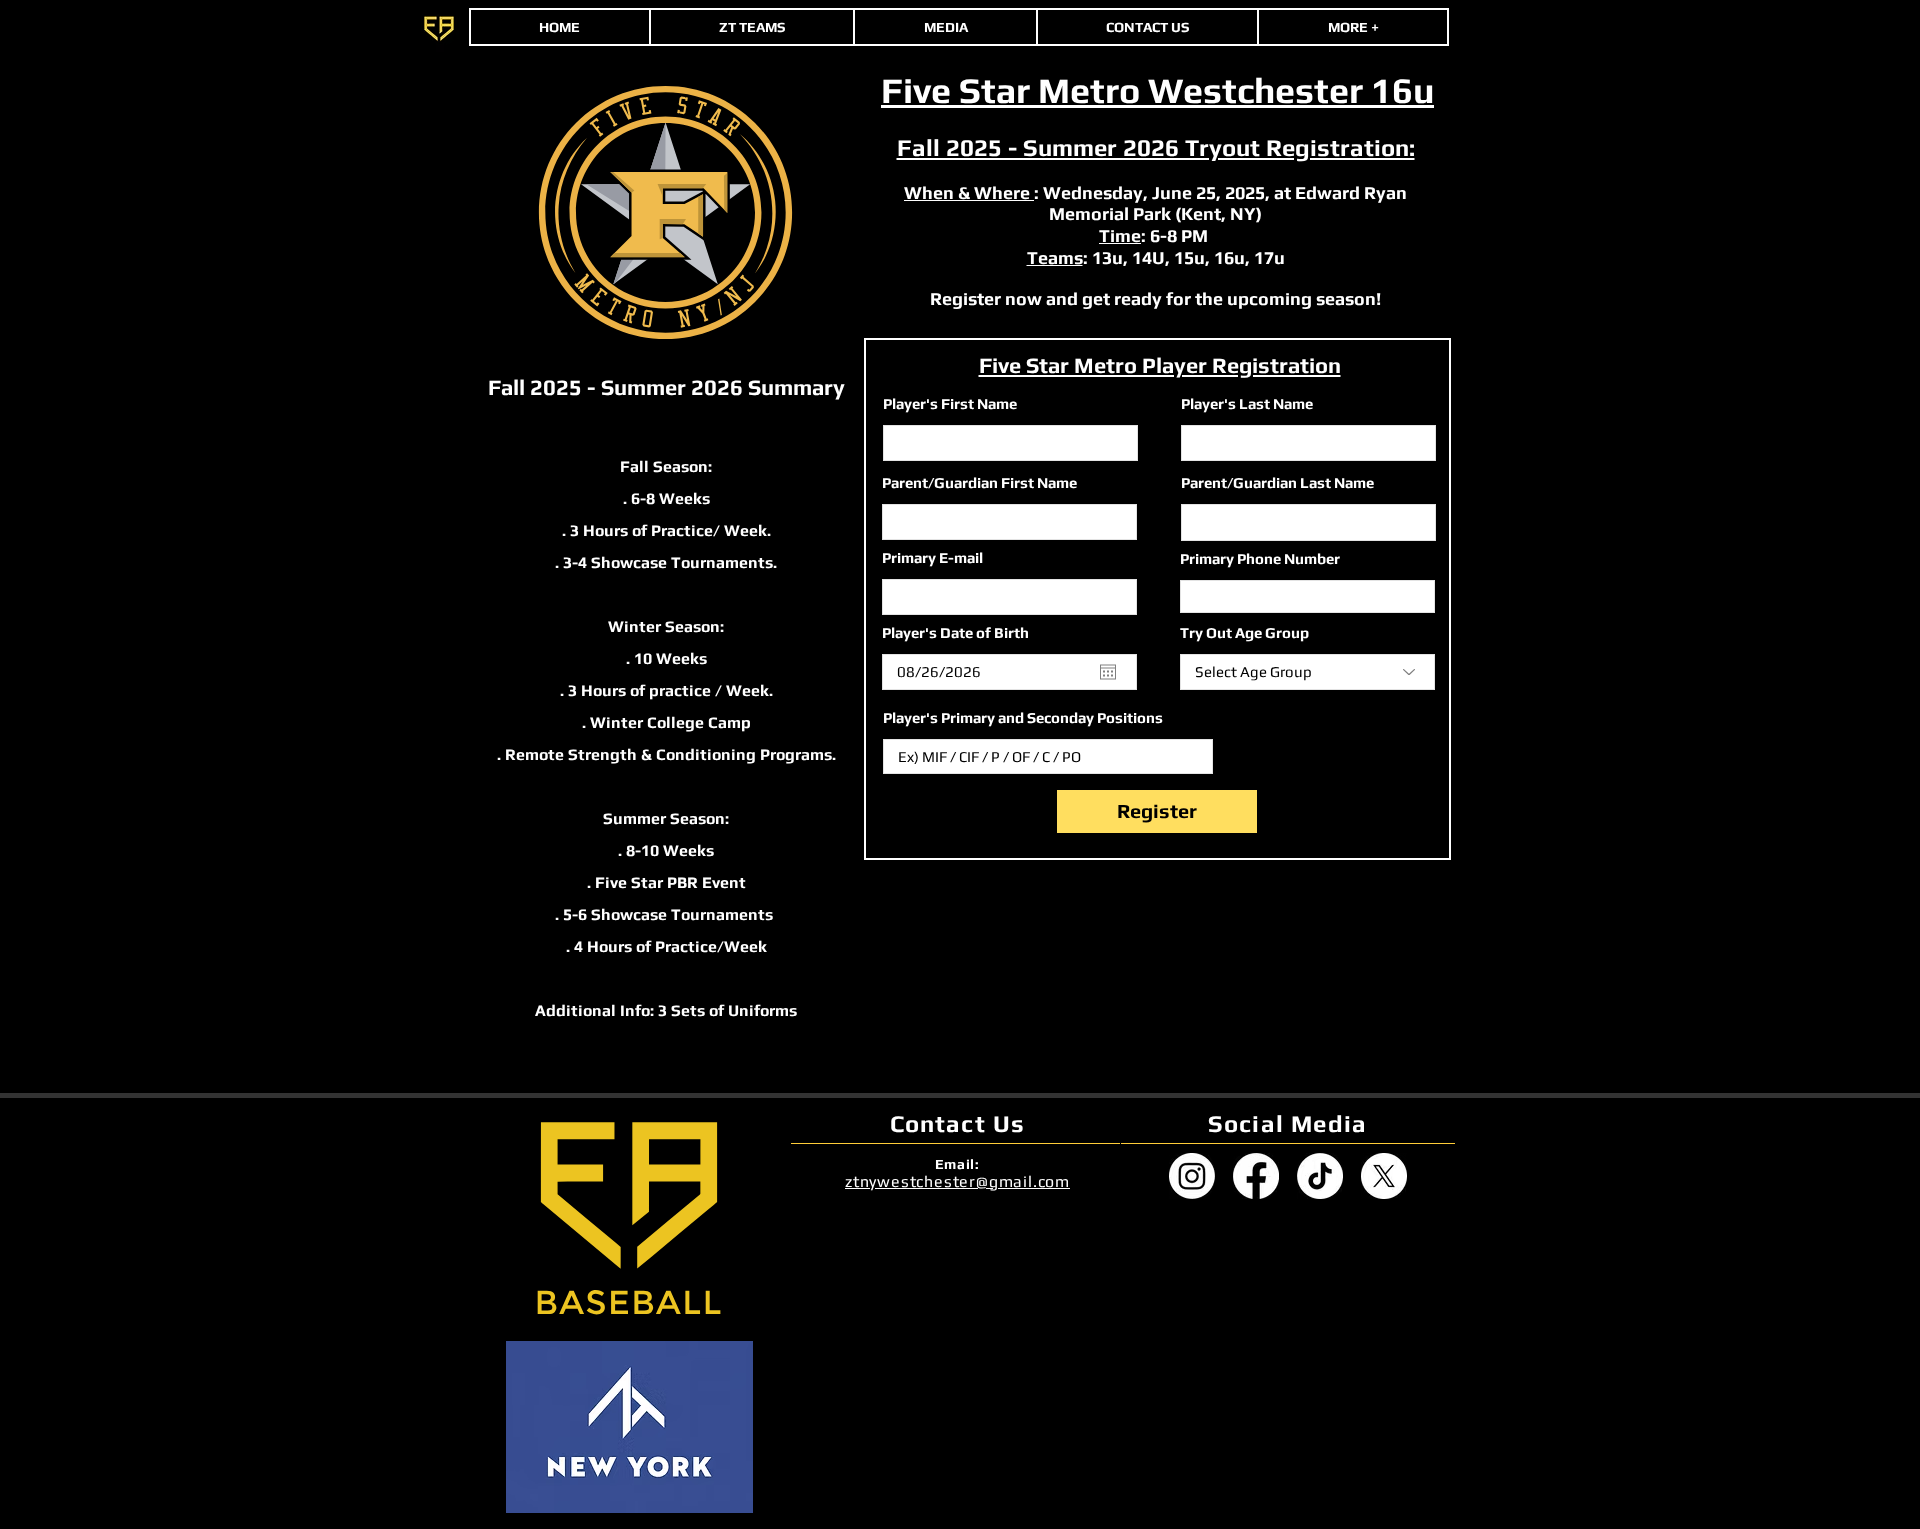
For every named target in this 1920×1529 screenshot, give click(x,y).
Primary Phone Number (1260, 558)
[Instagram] (1192, 1176)
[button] (1353, 27)
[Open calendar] (1108, 672)
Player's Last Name (1247, 403)
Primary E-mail (932, 557)
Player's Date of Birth (964, 632)
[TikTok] (1320, 1176)
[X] (1384, 1176)
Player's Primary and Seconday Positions (1023, 717)
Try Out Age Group (1244, 632)
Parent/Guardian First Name (979, 482)
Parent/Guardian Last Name (1277, 482)
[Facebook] (1256, 1176)
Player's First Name (950, 403)
